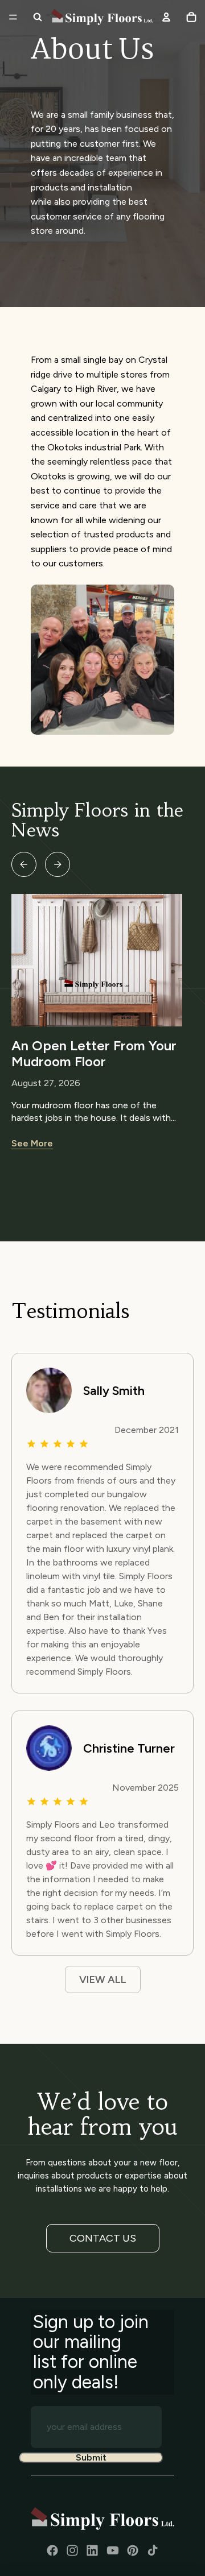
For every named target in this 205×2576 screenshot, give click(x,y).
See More (32, 1143)
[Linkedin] (92, 2550)
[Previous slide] (24, 864)
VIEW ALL (103, 1979)
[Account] (166, 17)
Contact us (103, 2238)
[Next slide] (58, 864)
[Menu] (13, 17)
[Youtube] (113, 2550)
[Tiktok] (153, 2550)
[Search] (38, 17)
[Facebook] (52, 2550)
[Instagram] (72, 2550)
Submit (91, 2458)
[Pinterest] (133, 2550)
